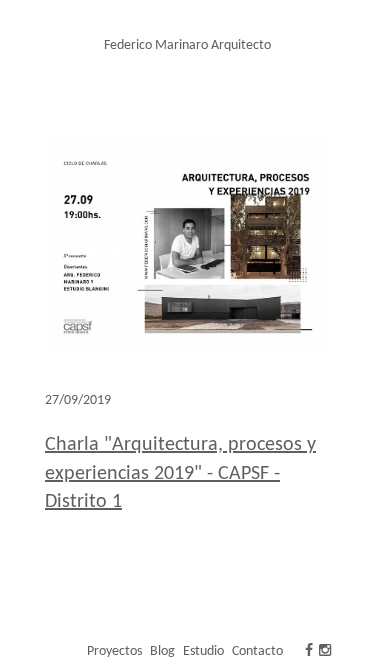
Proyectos (114, 651)
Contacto (257, 651)
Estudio (203, 651)
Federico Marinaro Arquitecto (187, 45)
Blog (162, 651)
